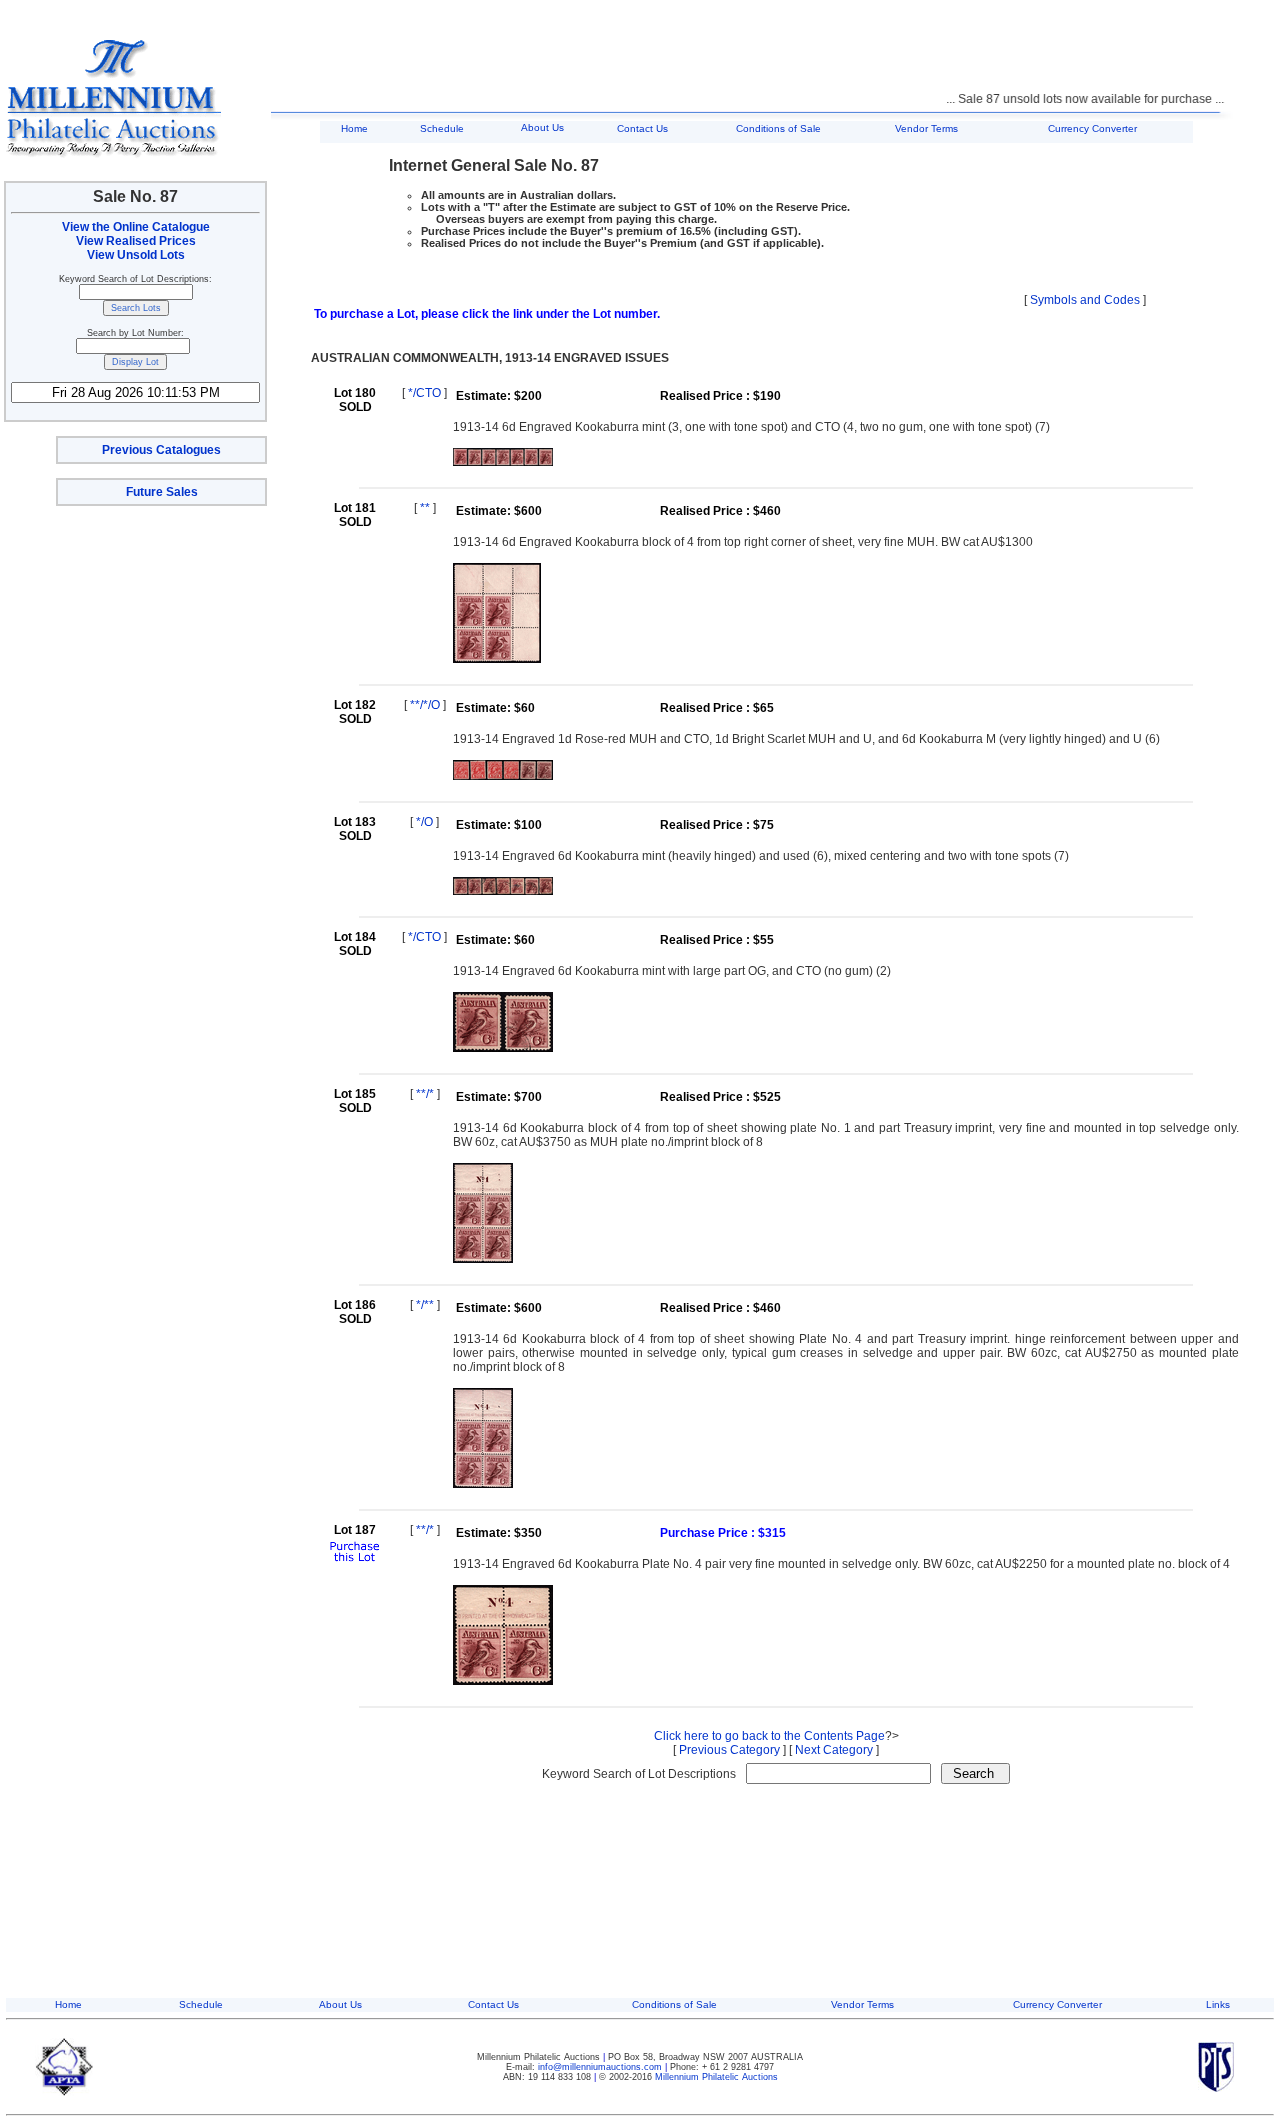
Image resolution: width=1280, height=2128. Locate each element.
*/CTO (424, 393)
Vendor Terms (926, 128)
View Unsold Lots (136, 255)
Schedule (442, 128)
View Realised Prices (136, 241)
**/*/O (425, 705)
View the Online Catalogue (136, 227)
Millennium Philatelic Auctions (716, 2077)
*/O (424, 822)
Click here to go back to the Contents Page (769, 1736)
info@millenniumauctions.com (601, 2067)
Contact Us (642, 128)
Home (354, 128)
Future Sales (162, 492)
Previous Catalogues (161, 450)
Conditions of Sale (778, 128)
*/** (425, 1305)
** (425, 508)
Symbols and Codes (1085, 300)
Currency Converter (1092, 128)
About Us (542, 127)
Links (1218, 2004)
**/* (425, 1094)
